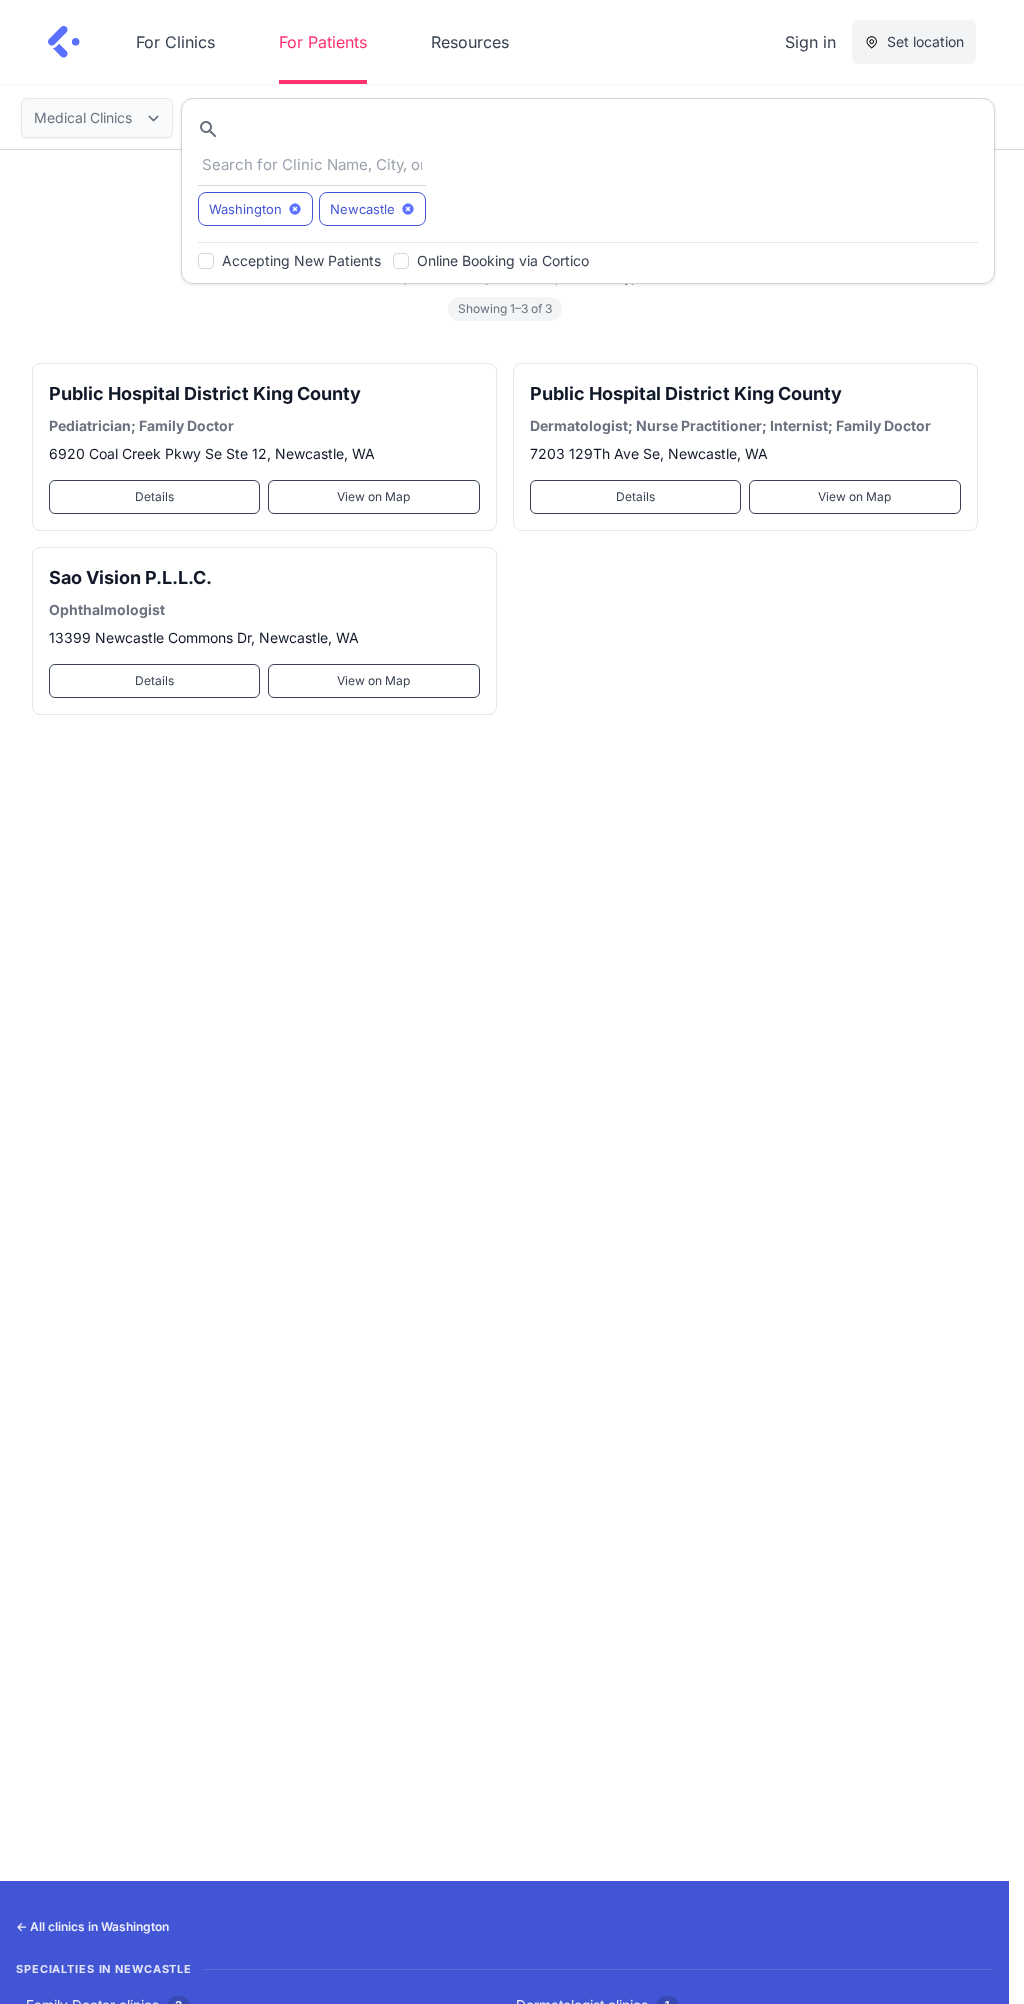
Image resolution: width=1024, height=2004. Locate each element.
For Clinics (175, 42)
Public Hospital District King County (205, 393)
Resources (470, 42)
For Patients (323, 42)
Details (154, 496)
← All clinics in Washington (92, 1926)
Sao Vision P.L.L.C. (130, 577)
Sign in (810, 42)
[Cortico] (64, 42)
